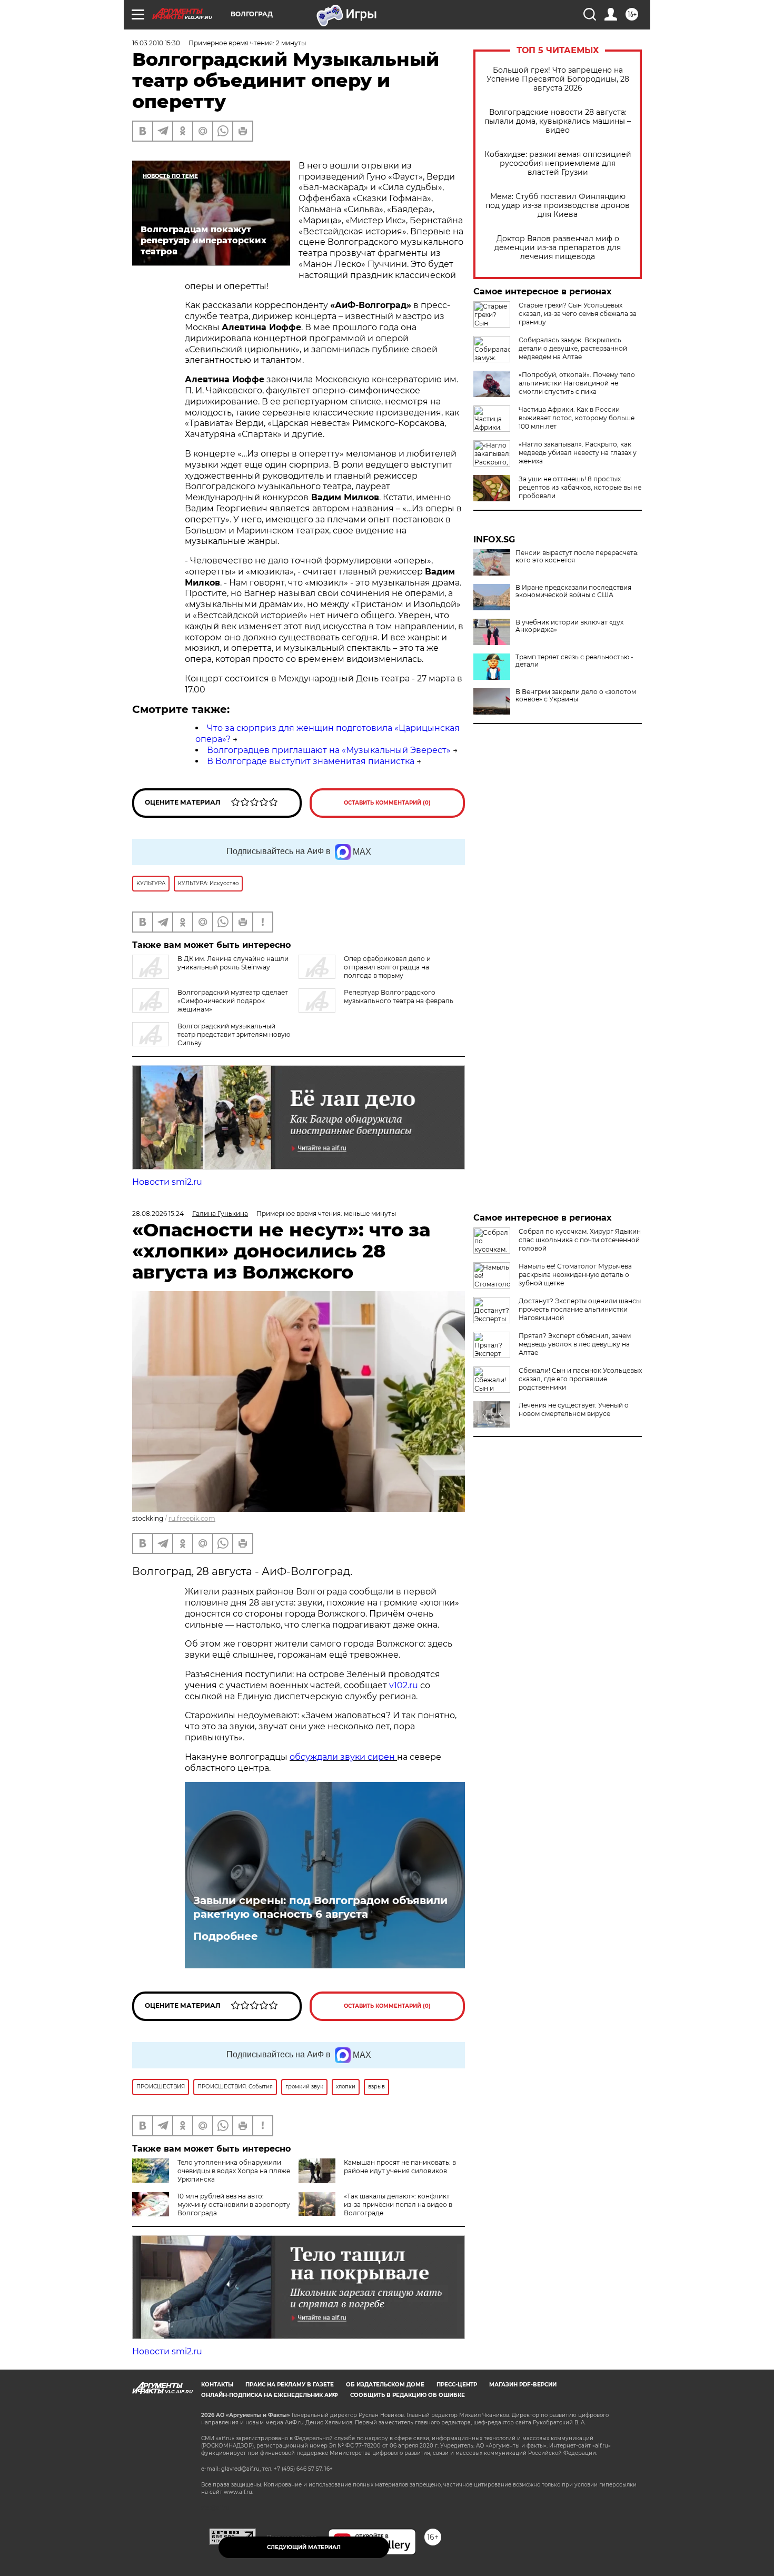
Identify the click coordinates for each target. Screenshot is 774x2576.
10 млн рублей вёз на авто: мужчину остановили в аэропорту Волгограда (234, 2205)
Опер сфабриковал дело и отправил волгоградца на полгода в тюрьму (387, 967)
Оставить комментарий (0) (387, 803)
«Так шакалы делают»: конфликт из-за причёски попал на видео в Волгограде (398, 2205)
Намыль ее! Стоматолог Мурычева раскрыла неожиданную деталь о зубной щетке (575, 1275)
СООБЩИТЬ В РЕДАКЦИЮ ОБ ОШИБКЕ (408, 2395)
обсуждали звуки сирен (343, 1757)
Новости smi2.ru (167, 1182)
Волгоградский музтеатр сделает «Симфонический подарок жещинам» (233, 1001)
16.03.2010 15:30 (156, 43)
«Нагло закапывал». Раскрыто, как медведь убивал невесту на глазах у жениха (578, 453)
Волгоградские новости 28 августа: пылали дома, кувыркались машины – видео (558, 121)
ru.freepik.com (192, 1518)
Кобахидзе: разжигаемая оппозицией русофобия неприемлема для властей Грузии (558, 164)
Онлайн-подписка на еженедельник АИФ (270, 2395)
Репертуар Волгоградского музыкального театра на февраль (399, 997)
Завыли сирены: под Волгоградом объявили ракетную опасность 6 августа (320, 1907)
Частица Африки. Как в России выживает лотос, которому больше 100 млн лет (577, 418)
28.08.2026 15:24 (158, 1213)
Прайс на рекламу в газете (290, 2385)
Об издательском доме (385, 2385)
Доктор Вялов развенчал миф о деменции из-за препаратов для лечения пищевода (558, 248)
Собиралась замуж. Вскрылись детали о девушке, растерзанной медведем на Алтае (573, 348)
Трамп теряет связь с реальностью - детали (574, 661)
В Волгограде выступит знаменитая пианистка (311, 761)
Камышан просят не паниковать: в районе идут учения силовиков (400, 2167)
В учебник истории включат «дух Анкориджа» (569, 626)
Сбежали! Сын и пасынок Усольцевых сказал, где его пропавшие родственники (580, 1379)
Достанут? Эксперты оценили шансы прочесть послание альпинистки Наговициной (580, 1309)
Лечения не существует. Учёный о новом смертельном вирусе (574, 1409)
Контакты (217, 2385)
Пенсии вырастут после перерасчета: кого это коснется (577, 557)
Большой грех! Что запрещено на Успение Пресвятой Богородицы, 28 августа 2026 (558, 79)
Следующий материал (304, 2547)
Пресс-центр (457, 2385)
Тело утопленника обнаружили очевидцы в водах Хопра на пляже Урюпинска (234, 2171)
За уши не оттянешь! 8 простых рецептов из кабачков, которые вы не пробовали (580, 487)
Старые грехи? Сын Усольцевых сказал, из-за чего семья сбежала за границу (578, 314)
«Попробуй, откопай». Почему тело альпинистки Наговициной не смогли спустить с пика (577, 383)
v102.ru (404, 1685)
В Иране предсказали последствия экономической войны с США (573, 591)
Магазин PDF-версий (523, 2385)
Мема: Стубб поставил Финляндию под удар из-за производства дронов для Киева (558, 206)
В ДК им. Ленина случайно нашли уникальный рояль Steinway (233, 963)
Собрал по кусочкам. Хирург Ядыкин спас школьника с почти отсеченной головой (580, 1240)
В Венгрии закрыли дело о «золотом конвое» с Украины (576, 696)
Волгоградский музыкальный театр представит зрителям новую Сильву (234, 1034)
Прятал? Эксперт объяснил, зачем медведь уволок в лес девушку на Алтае (575, 1344)
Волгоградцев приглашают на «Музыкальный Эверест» (329, 750)
